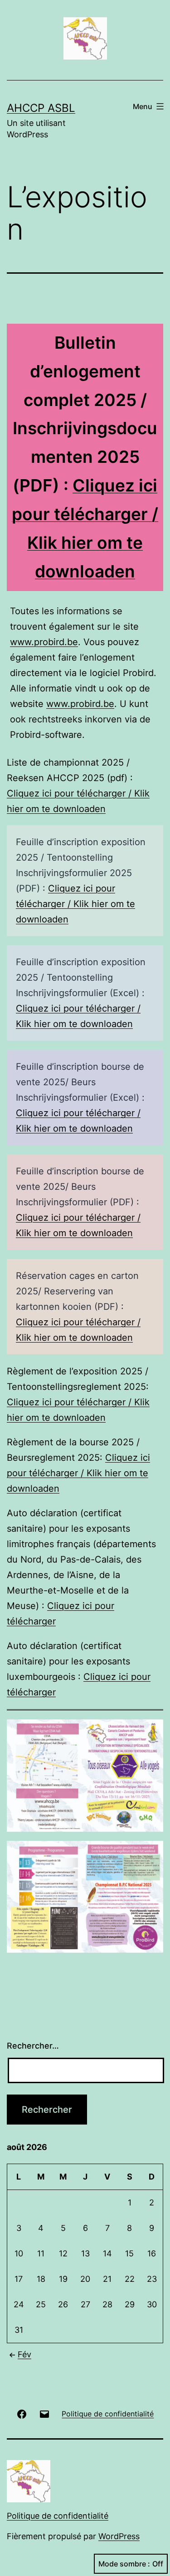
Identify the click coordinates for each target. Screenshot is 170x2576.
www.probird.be (44, 642)
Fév (24, 2354)
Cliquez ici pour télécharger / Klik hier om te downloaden (75, 904)
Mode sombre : (124, 2564)
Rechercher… (33, 2046)
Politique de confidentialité (58, 2516)
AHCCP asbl (41, 108)
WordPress (119, 2536)
